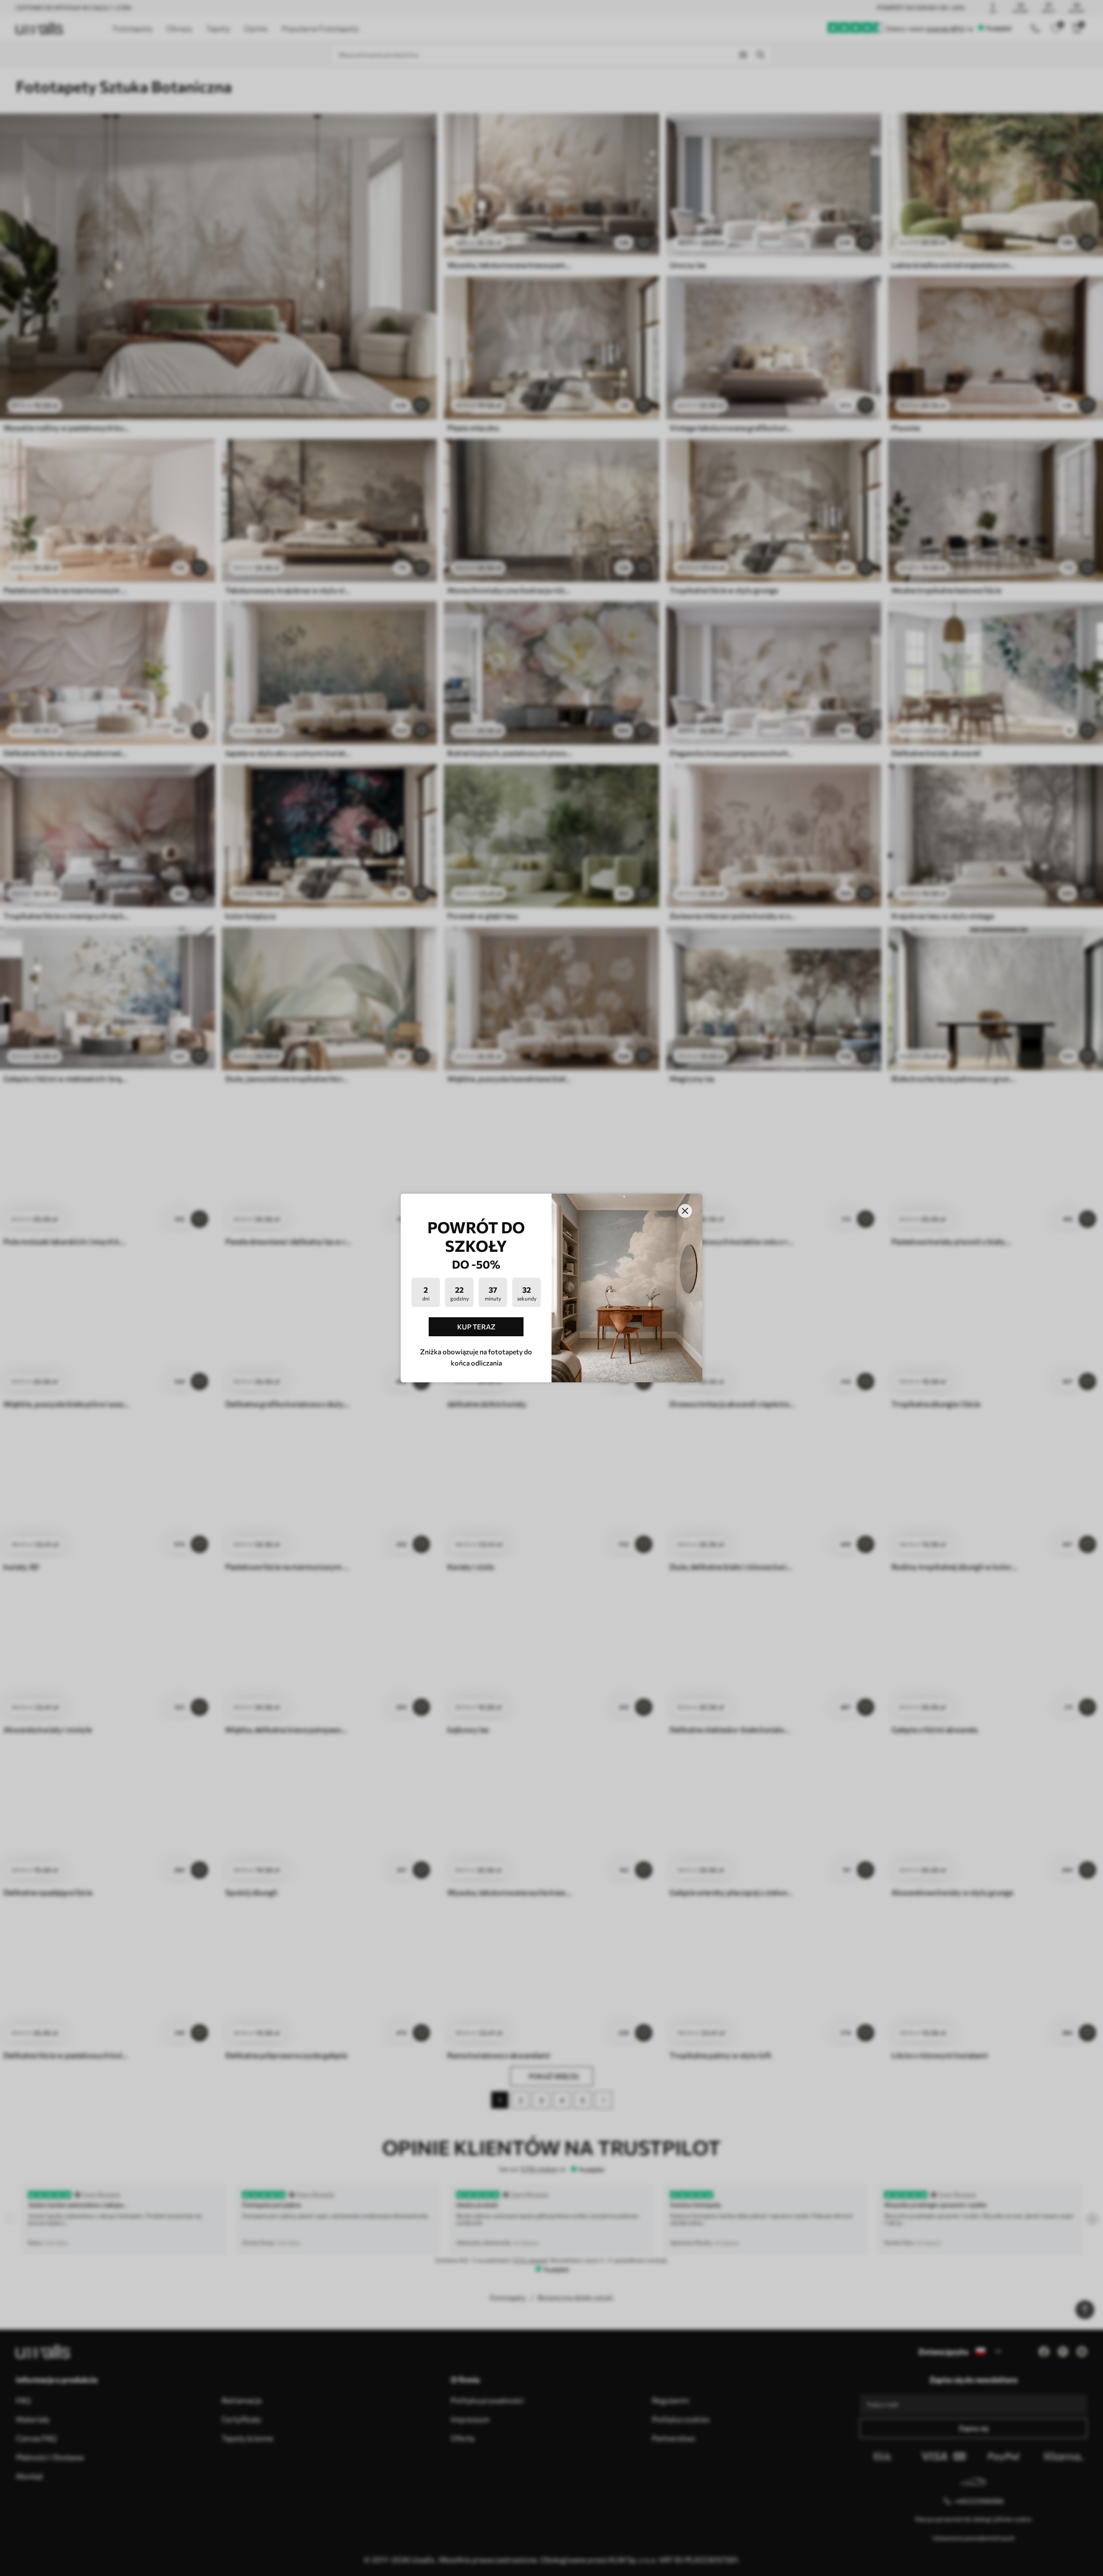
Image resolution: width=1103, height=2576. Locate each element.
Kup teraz (476, 1327)
